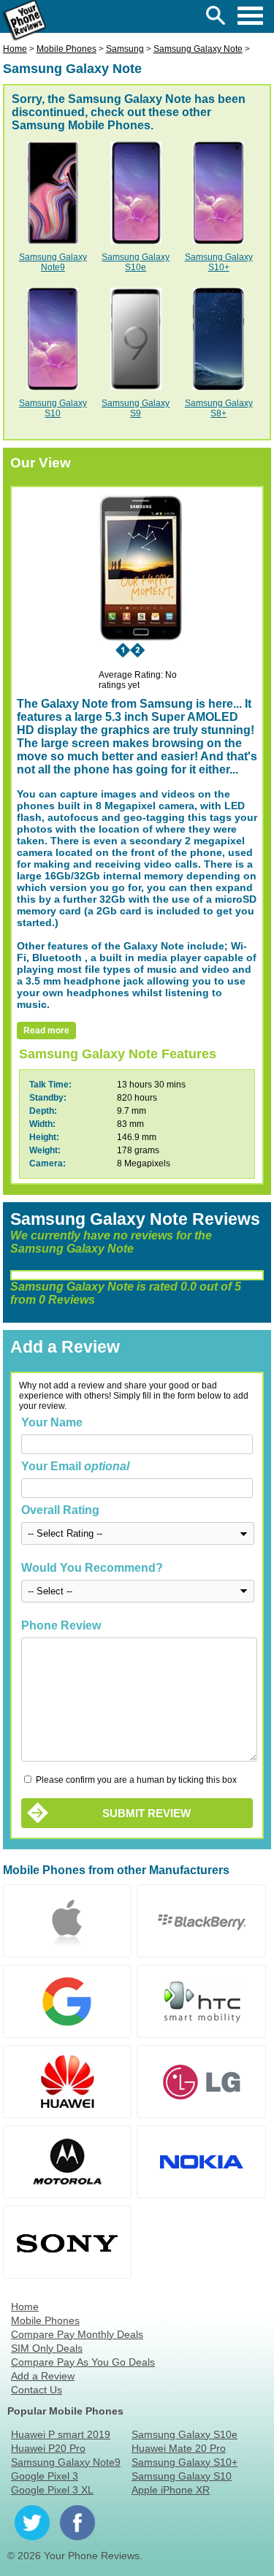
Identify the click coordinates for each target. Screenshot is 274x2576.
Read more (46, 1031)
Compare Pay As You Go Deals (83, 2362)
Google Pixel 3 (45, 2476)
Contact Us (37, 2390)
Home (25, 2306)
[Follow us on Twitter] (32, 2523)
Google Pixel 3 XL (52, 2490)
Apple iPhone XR (171, 2490)
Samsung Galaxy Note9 (53, 262)
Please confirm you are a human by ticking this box (135, 1780)
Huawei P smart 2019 (61, 2434)
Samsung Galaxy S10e (136, 262)
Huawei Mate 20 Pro (179, 2448)
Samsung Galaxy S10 (53, 408)
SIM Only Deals (47, 2348)
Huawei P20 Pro (48, 2448)
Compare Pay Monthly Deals (77, 2334)
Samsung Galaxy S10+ (219, 262)
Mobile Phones (45, 2320)
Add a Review (43, 2376)
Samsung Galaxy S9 (136, 408)
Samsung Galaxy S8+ (219, 408)
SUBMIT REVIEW (146, 1813)
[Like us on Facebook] (77, 2523)
